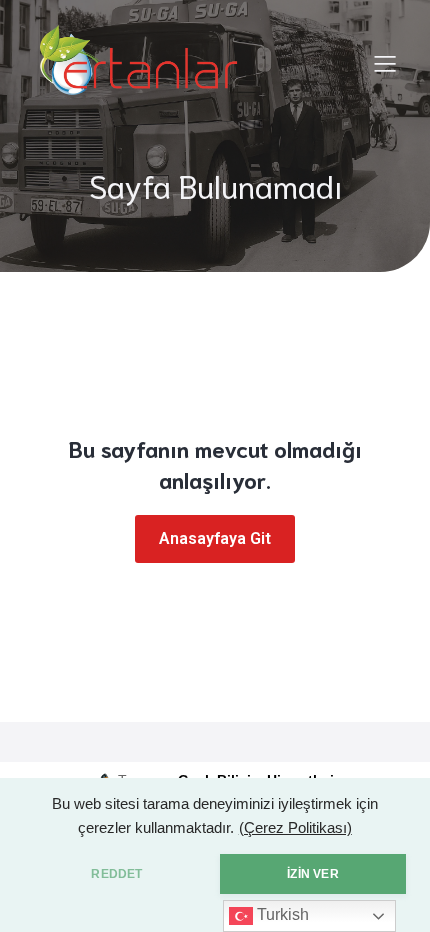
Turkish (281, 914)
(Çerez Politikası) (295, 828)
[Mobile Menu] (385, 63)
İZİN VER (312, 874)
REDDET (116, 874)
